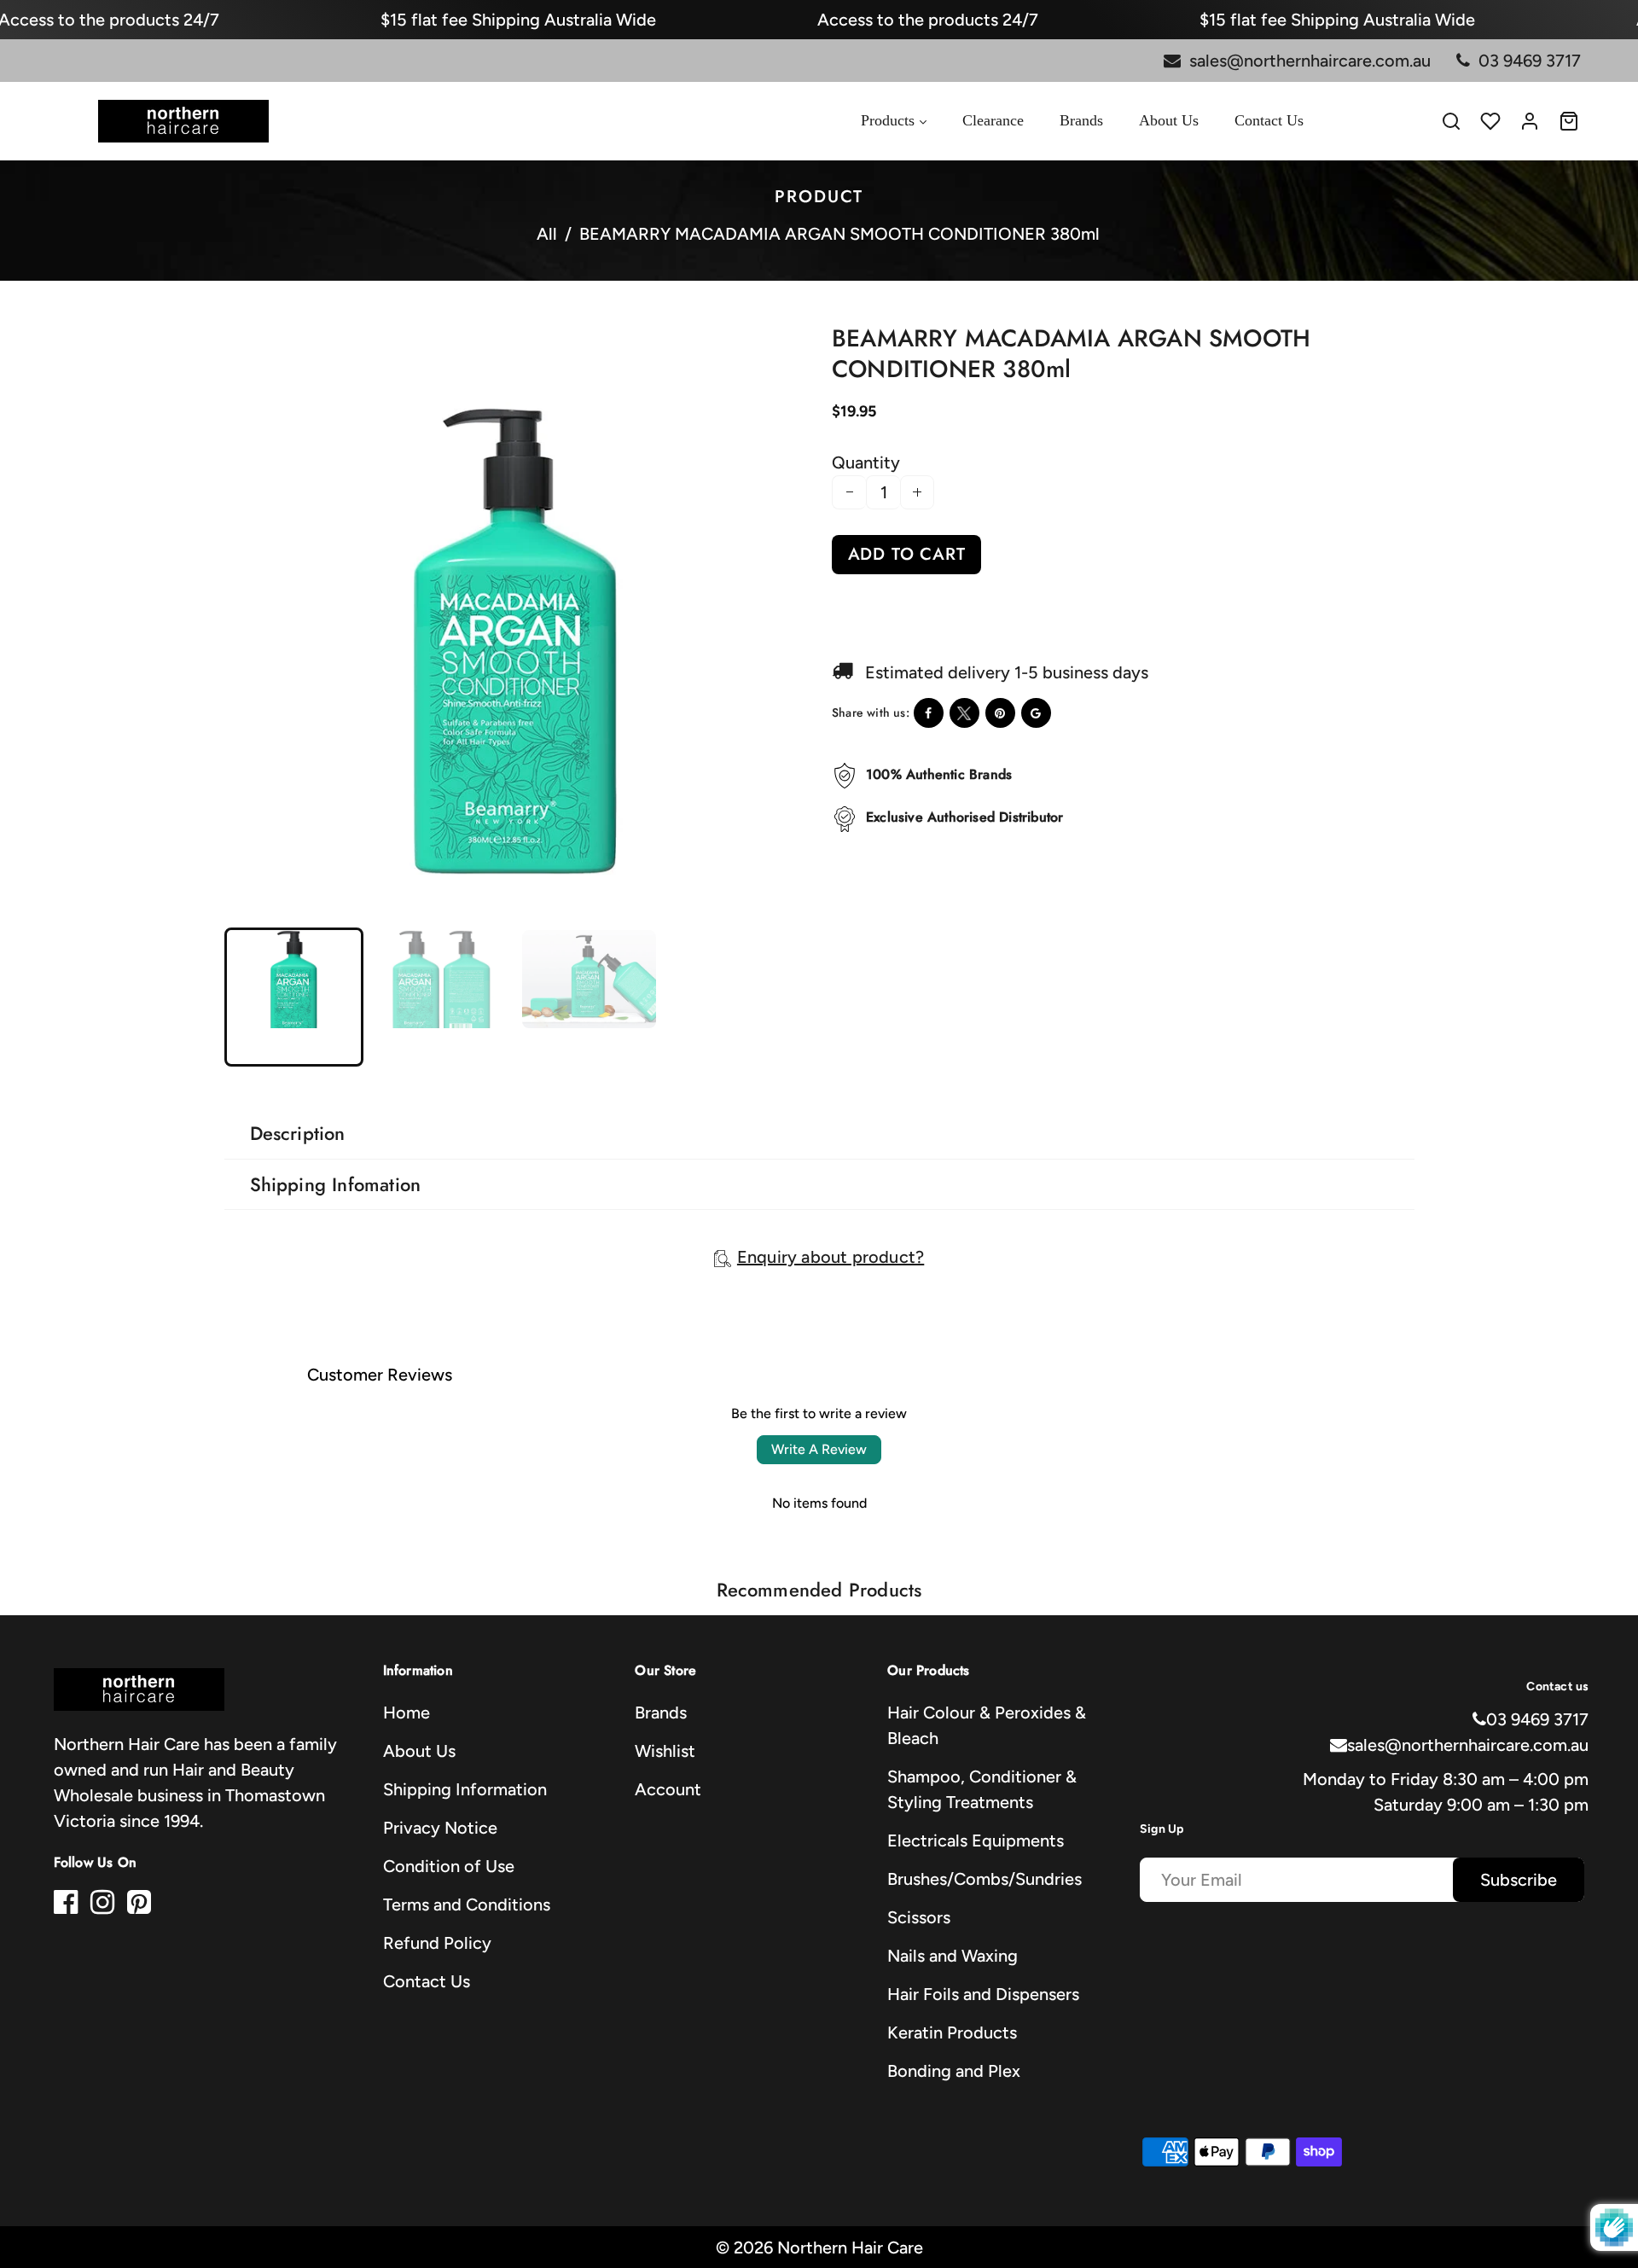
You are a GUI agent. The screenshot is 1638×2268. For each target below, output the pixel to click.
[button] (252, 995)
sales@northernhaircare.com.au (1468, 1745)
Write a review (819, 1449)
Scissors (919, 1917)
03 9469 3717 (1537, 1719)
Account (668, 1789)
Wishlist (665, 1751)
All (547, 234)
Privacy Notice (440, 1828)
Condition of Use (449, 1866)
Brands (661, 1713)
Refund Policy (437, 1943)
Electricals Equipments (976, 1841)
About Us (419, 1751)
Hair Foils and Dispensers (983, 1994)
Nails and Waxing (953, 1956)
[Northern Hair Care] (183, 119)
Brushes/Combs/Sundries (985, 1879)
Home (407, 1713)
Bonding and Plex (954, 2071)
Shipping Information (465, 1789)
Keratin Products (952, 2032)
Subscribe (1519, 1880)
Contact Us (427, 1981)
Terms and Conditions (467, 1905)
